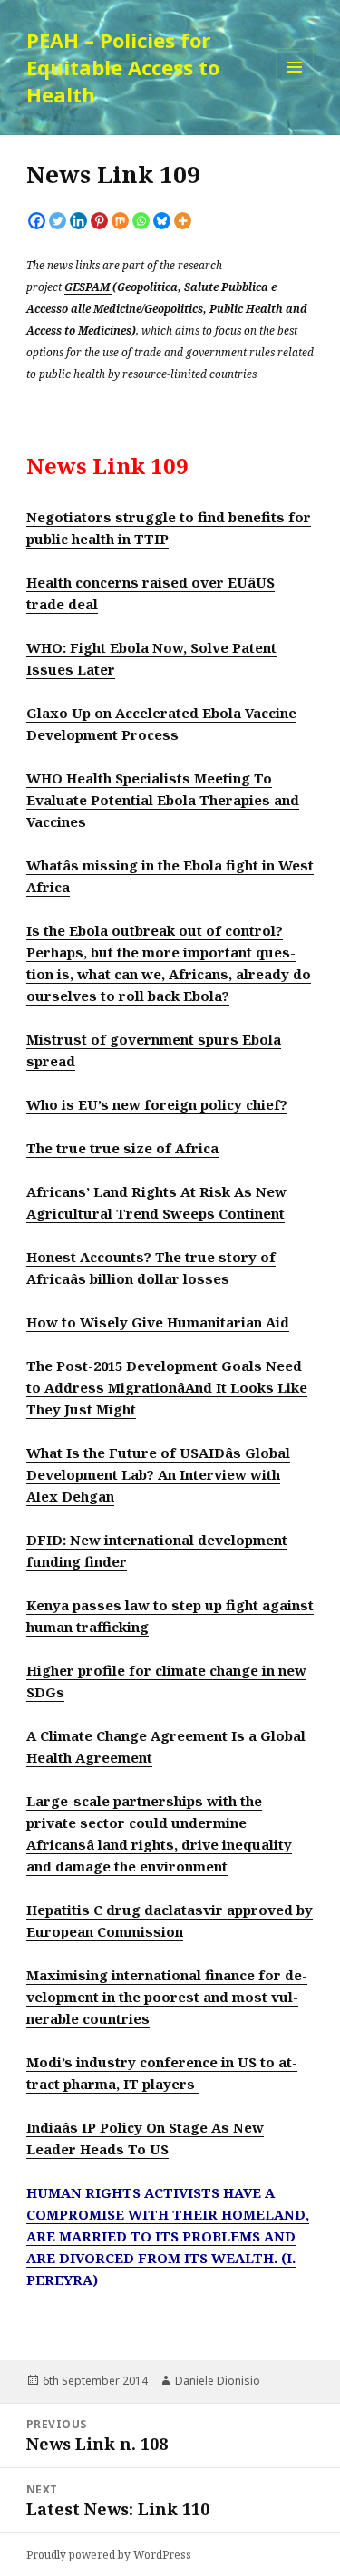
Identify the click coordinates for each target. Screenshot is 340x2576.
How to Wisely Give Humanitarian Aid (158, 1322)
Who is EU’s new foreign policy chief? (157, 1104)
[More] (183, 221)
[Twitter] (58, 221)
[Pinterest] (99, 221)
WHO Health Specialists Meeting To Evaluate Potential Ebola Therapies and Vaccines (163, 800)
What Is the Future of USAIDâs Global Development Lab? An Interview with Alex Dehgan (158, 1474)
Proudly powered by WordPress (109, 2555)
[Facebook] (37, 221)
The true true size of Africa (122, 1148)
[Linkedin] (78, 221)
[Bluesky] (162, 221)
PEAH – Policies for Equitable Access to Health (123, 67)
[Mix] (120, 221)
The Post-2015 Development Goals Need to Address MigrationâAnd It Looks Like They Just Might (167, 1387)
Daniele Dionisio (218, 2381)
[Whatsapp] (141, 221)
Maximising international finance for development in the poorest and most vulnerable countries (167, 1997)
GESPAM (88, 287)
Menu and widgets (295, 86)
